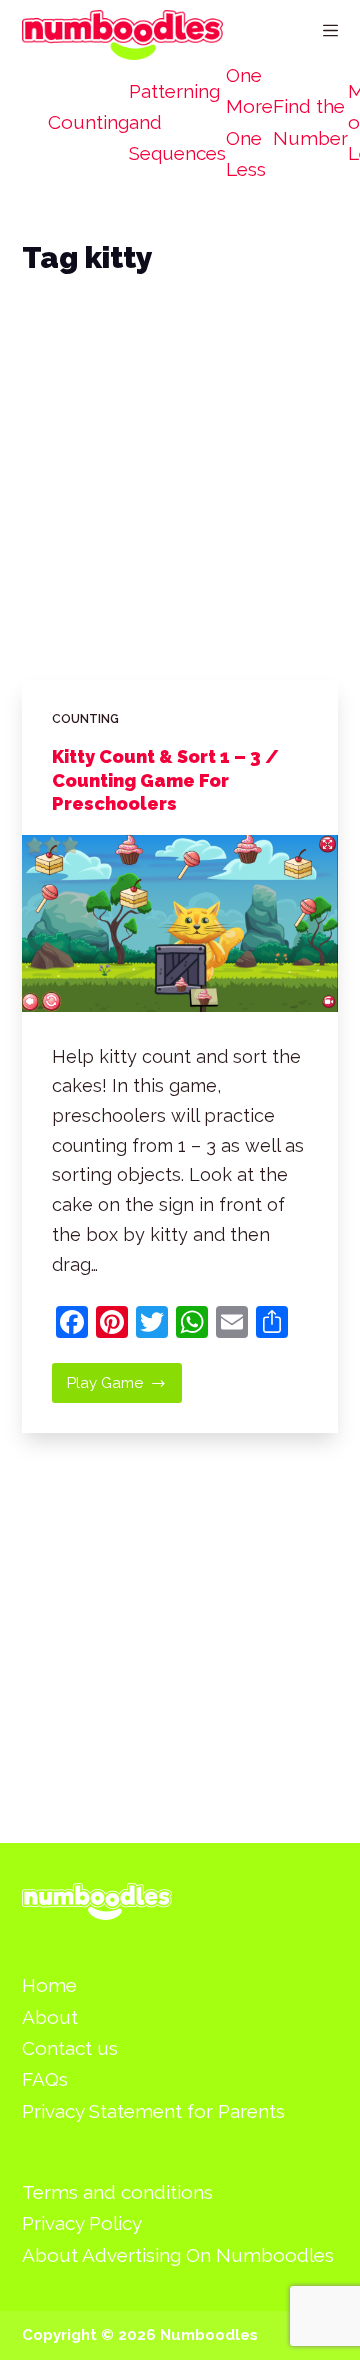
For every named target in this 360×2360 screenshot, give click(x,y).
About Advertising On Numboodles (178, 2255)
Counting (88, 122)
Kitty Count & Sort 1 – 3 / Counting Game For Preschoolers (165, 780)
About (50, 2017)
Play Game (125, 1388)
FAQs (45, 2079)
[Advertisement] (180, 500)
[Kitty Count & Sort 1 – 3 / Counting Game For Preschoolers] (180, 923)
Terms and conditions (117, 2192)
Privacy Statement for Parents (153, 2111)
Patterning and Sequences (177, 122)
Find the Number (310, 121)
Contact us (70, 2048)
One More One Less (249, 122)
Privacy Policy (82, 2223)
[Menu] (330, 30)
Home (49, 1985)
